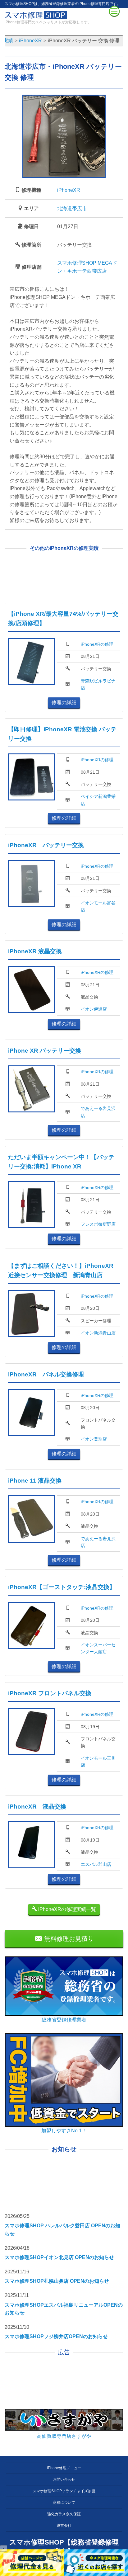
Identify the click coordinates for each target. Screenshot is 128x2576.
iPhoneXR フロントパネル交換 (50, 1693)
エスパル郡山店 (96, 1864)
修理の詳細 (64, 703)
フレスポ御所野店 (98, 1224)
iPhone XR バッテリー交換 (45, 1051)
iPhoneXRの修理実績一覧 (66, 1909)
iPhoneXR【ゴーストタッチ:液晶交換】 (62, 1587)
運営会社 (64, 2526)
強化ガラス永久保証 (64, 2514)
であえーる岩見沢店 (98, 1112)
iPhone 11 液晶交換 (35, 1481)
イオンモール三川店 (98, 1762)
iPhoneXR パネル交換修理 (46, 1374)
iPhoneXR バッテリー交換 (46, 845)
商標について (64, 2503)
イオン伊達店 (94, 1009)
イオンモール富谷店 (98, 906)
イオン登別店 (94, 1439)
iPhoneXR (69, 190)
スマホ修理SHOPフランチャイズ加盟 (64, 2491)
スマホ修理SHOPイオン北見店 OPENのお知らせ (59, 2257)
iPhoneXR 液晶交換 (35, 951)
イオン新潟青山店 (98, 1333)
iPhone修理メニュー (64, 2468)
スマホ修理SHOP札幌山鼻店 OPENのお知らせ (57, 2281)
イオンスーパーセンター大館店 (98, 1648)
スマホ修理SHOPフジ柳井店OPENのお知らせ (56, 2336)
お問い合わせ (64, 2479)
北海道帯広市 (72, 208)
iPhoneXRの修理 (97, 644)
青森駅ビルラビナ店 (98, 684)
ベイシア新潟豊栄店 (98, 800)
